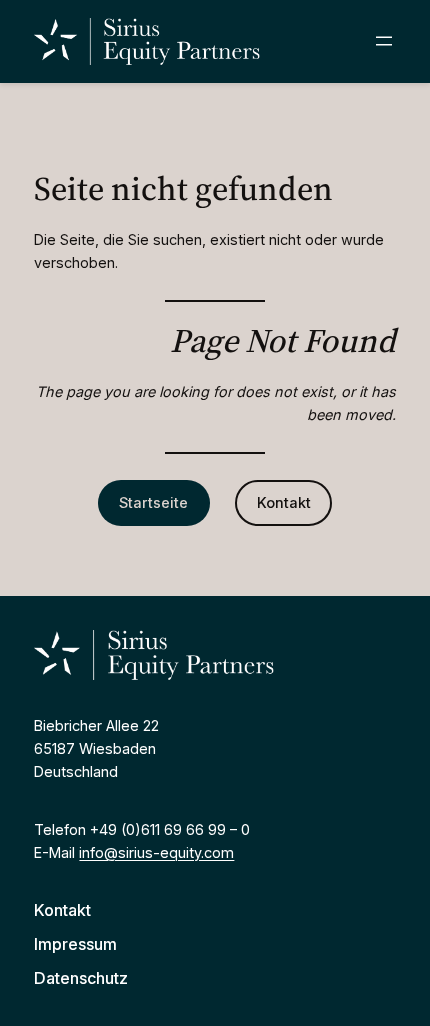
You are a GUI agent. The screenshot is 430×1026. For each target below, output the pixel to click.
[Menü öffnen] (384, 41)
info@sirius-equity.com (156, 852)
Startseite (153, 502)
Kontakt (284, 502)
